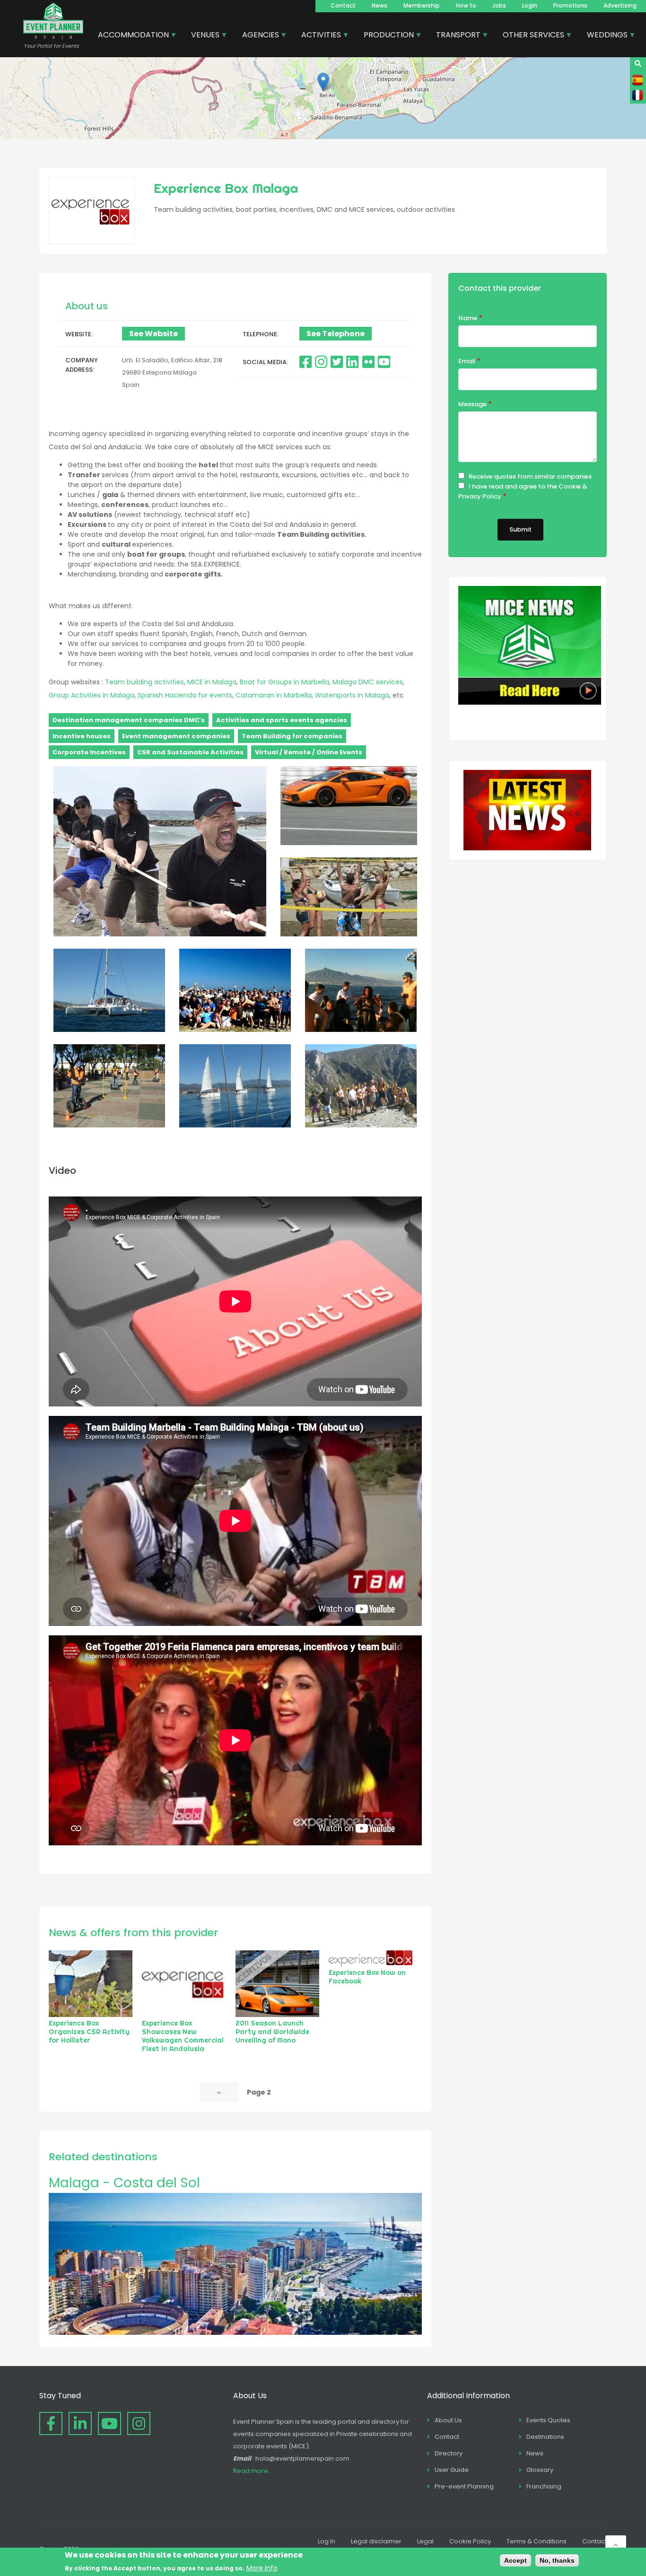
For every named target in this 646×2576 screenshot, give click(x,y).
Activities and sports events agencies (282, 720)
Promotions (570, 5)
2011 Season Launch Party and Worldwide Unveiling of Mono (272, 2032)
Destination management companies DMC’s (129, 720)
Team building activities (144, 682)
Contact (343, 5)
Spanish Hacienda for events (185, 695)
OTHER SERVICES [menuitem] (530, 36)
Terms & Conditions (537, 2541)
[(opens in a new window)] (306, 362)
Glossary (540, 2470)
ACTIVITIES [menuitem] (318, 36)
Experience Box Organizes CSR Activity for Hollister (89, 2032)
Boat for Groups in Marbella (284, 682)
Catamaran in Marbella (274, 695)
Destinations (545, 2437)
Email (467, 361)
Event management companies (176, 736)
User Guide (452, 2470)
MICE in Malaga (212, 682)
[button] (323, 82)
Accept (515, 2560)
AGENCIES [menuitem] (257, 36)
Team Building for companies (292, 736)
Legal (425, 2541)
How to (466, 5)
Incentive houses (82, 736)
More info (262, 2567)
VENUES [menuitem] (202, 36)
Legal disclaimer (376, 2541)
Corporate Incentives (89, 752)
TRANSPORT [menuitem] (455, 36)
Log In (327, 2541)
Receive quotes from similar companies (530, 476)
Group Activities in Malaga (92, 695)
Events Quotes (548, 2420)
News (380, 5)
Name (468, 318)
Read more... (253, 2471)
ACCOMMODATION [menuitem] (130, 36)
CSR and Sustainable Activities (190, 752)
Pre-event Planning (464, 2486)
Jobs (499, 5)
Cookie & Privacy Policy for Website (507, 508)
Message (472, 404)
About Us (448, 2420)
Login (530, 5)
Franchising (544, 2486)
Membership (422, 5)
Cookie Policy (470, 2541)
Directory (449, 2453)
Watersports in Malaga (352, 695)
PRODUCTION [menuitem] (385, 36)
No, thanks (557, 2560)
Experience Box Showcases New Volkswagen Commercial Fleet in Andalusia (183, 2036)
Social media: (265, 362)
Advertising (620, 5)
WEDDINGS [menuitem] (604, 36)
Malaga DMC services (368, 682)
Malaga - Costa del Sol (124, 2183)
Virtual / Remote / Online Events (309, 752)
